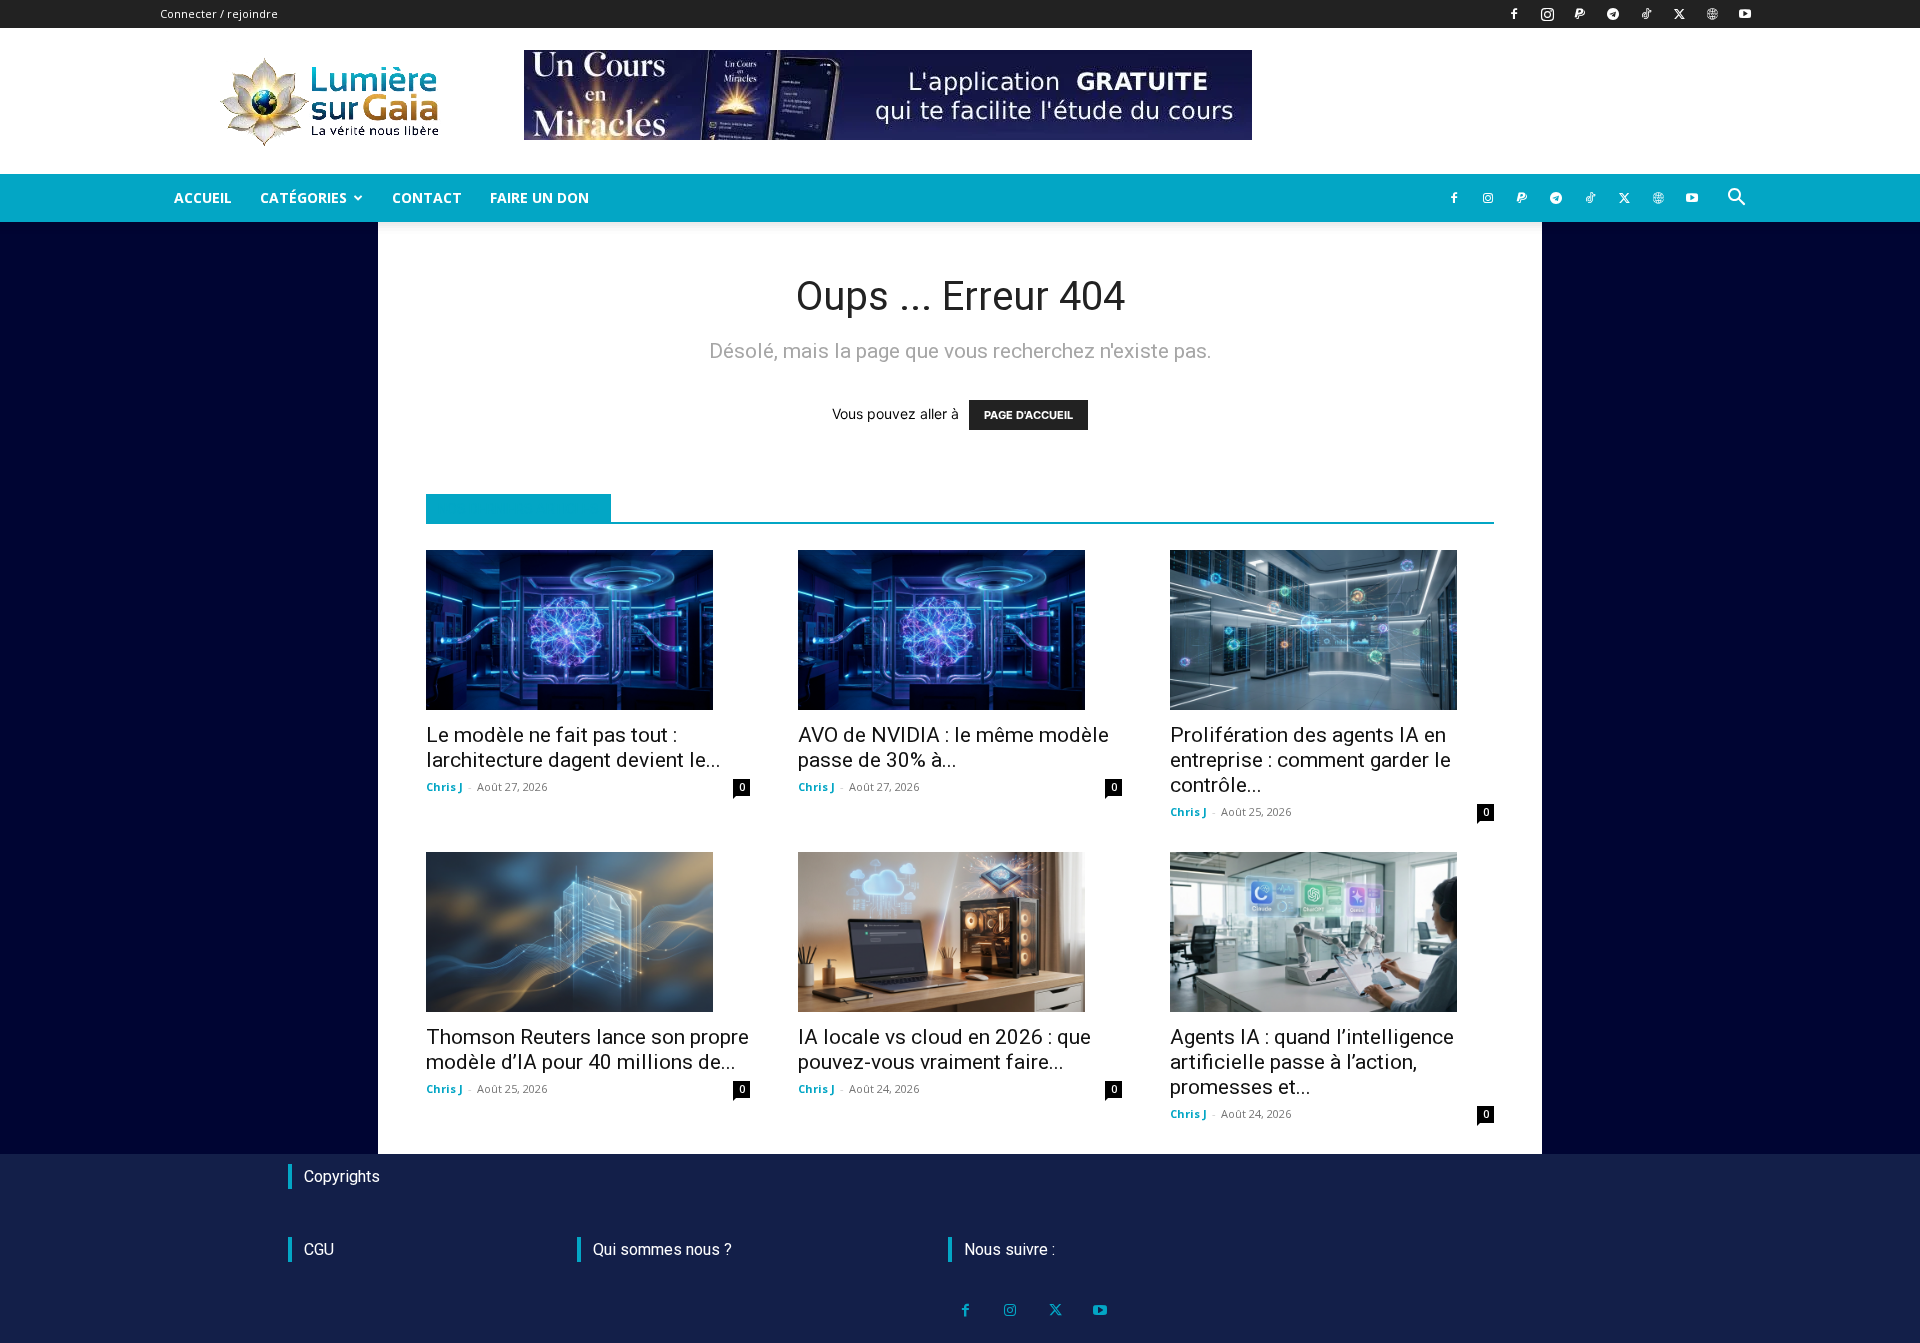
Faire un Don (539, 197)
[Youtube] (1745, 14)
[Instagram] (1547, 14)
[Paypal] (1580, 14)
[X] (1679, 14)
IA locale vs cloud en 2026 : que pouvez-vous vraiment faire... (944, 1049)
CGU (319, 1249)
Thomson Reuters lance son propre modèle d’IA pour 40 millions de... (587, 1049)
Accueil (203, 197)
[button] (1736, 199)
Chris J (444, 786)
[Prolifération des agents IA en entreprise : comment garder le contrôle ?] (1332, 630)
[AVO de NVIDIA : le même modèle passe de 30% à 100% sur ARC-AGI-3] (960, 630)
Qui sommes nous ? (662, 1249)
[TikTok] (1646, 14)
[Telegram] (1613, 14)
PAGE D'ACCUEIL (1028, 415)
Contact (427, 197)
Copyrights (342, 1176)
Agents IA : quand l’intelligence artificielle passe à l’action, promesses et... (1312, 1062)
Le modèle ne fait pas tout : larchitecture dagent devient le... (573, 747)
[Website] (1712, 14)
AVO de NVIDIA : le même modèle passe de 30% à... (953, 747)
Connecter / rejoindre (219, 13)
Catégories (303, 197)
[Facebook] (1514, 14)
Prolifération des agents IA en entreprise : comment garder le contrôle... (1310, 760)
